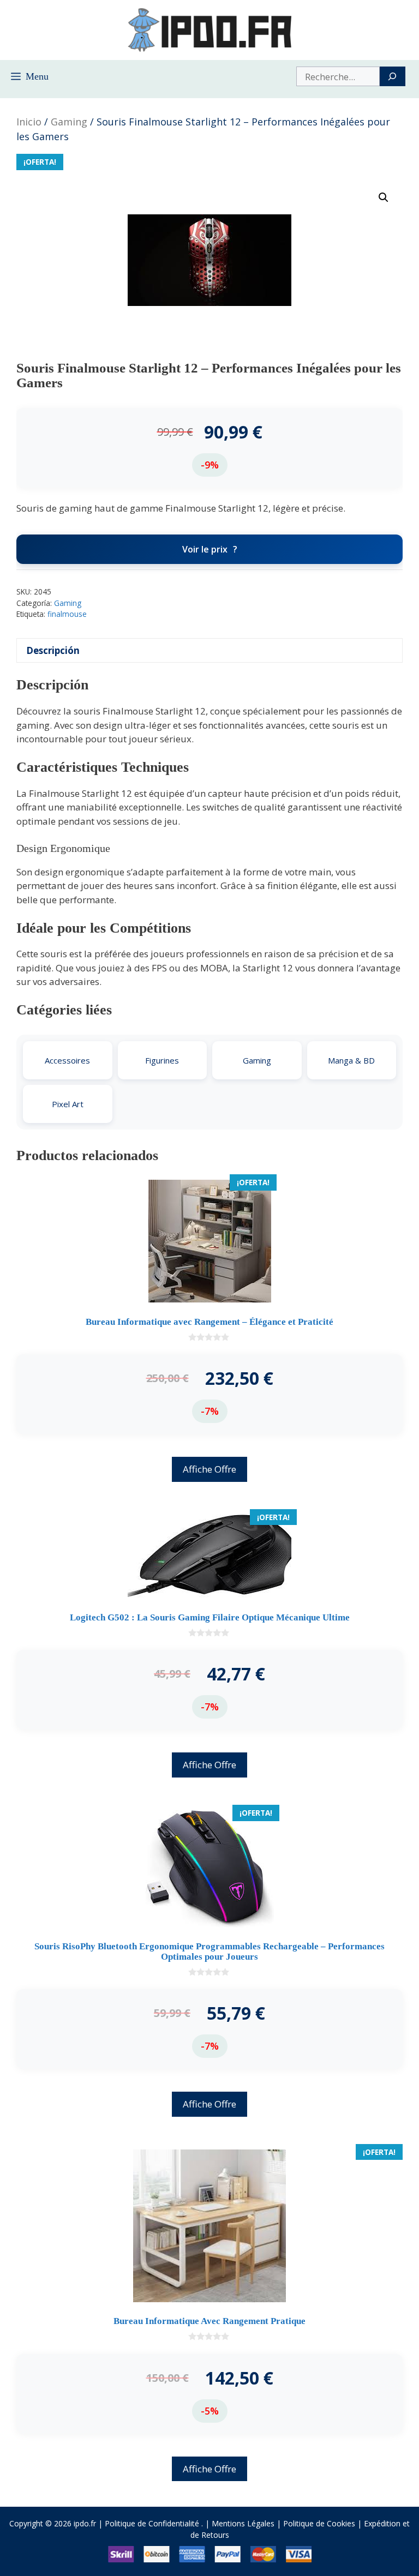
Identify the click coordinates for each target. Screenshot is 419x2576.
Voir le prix (205, 549)
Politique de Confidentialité (152, 2523)
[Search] (393, 76)
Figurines (162, 1060)
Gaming (69, 122)
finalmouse (67, 614)
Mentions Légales (243, 2523)
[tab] (209, 650)
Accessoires (67, 1060)
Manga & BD (351, 1060)
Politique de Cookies (319, 2523)
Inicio (29, 122)
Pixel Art (68, 1104)
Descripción (53, 650)
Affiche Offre (209, 1469)
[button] (384, 197)
